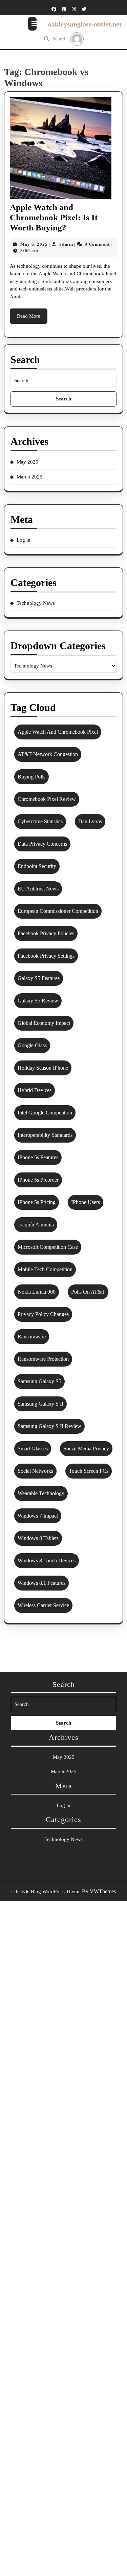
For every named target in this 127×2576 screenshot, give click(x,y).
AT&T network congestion (48, 754)
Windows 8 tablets (38, 1538)
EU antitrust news (38, 889)
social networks (35, 1471)
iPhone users (86, 1202)
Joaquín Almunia (36, 1225)
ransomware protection (43, 1359)
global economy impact (44, 1023)
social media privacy (86, 1449)
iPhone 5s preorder (38, 1180)
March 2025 (29, 477)
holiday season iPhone (43, 1068)
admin (66, 244)
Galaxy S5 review (38, 1001)
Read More (32, 318)
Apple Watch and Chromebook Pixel (58, 732)
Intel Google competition (45, 1113)
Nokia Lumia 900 (37, 1292)
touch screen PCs (89, 1471)
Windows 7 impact (38, 1516)
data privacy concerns (42, 844)
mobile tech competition (45, 1269)
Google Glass (32, 1045)
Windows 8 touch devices (47, 1560)
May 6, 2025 (34, 244)
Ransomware (32, 1337)
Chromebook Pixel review (47, 799)
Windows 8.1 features (41, 1583)
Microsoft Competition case (48, 1247)
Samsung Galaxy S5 (39, 1381)
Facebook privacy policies (46, 933)
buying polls (31, 777)
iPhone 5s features (38, 1157)
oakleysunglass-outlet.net (85, 24)
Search (60, 39)
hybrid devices (35, 1090)
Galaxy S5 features (39, 978)
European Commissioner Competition (58, 911)
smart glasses (33, 1449)
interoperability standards (45, 1135)
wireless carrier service (43, 1605)
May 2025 (27, 462)
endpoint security (37, 866)
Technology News (36, 603)
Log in (24, 540)
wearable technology (41, 1493)
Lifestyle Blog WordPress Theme (46, 1892)
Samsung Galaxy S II (40, 1404)
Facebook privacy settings (46, 956)
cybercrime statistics (40, 821)
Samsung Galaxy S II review (49, 1426)
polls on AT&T (88, 1292)
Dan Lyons (90, 821)
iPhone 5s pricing (37, 1202)
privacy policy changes (43, 1314)
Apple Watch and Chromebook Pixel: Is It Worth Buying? (54, 217)
